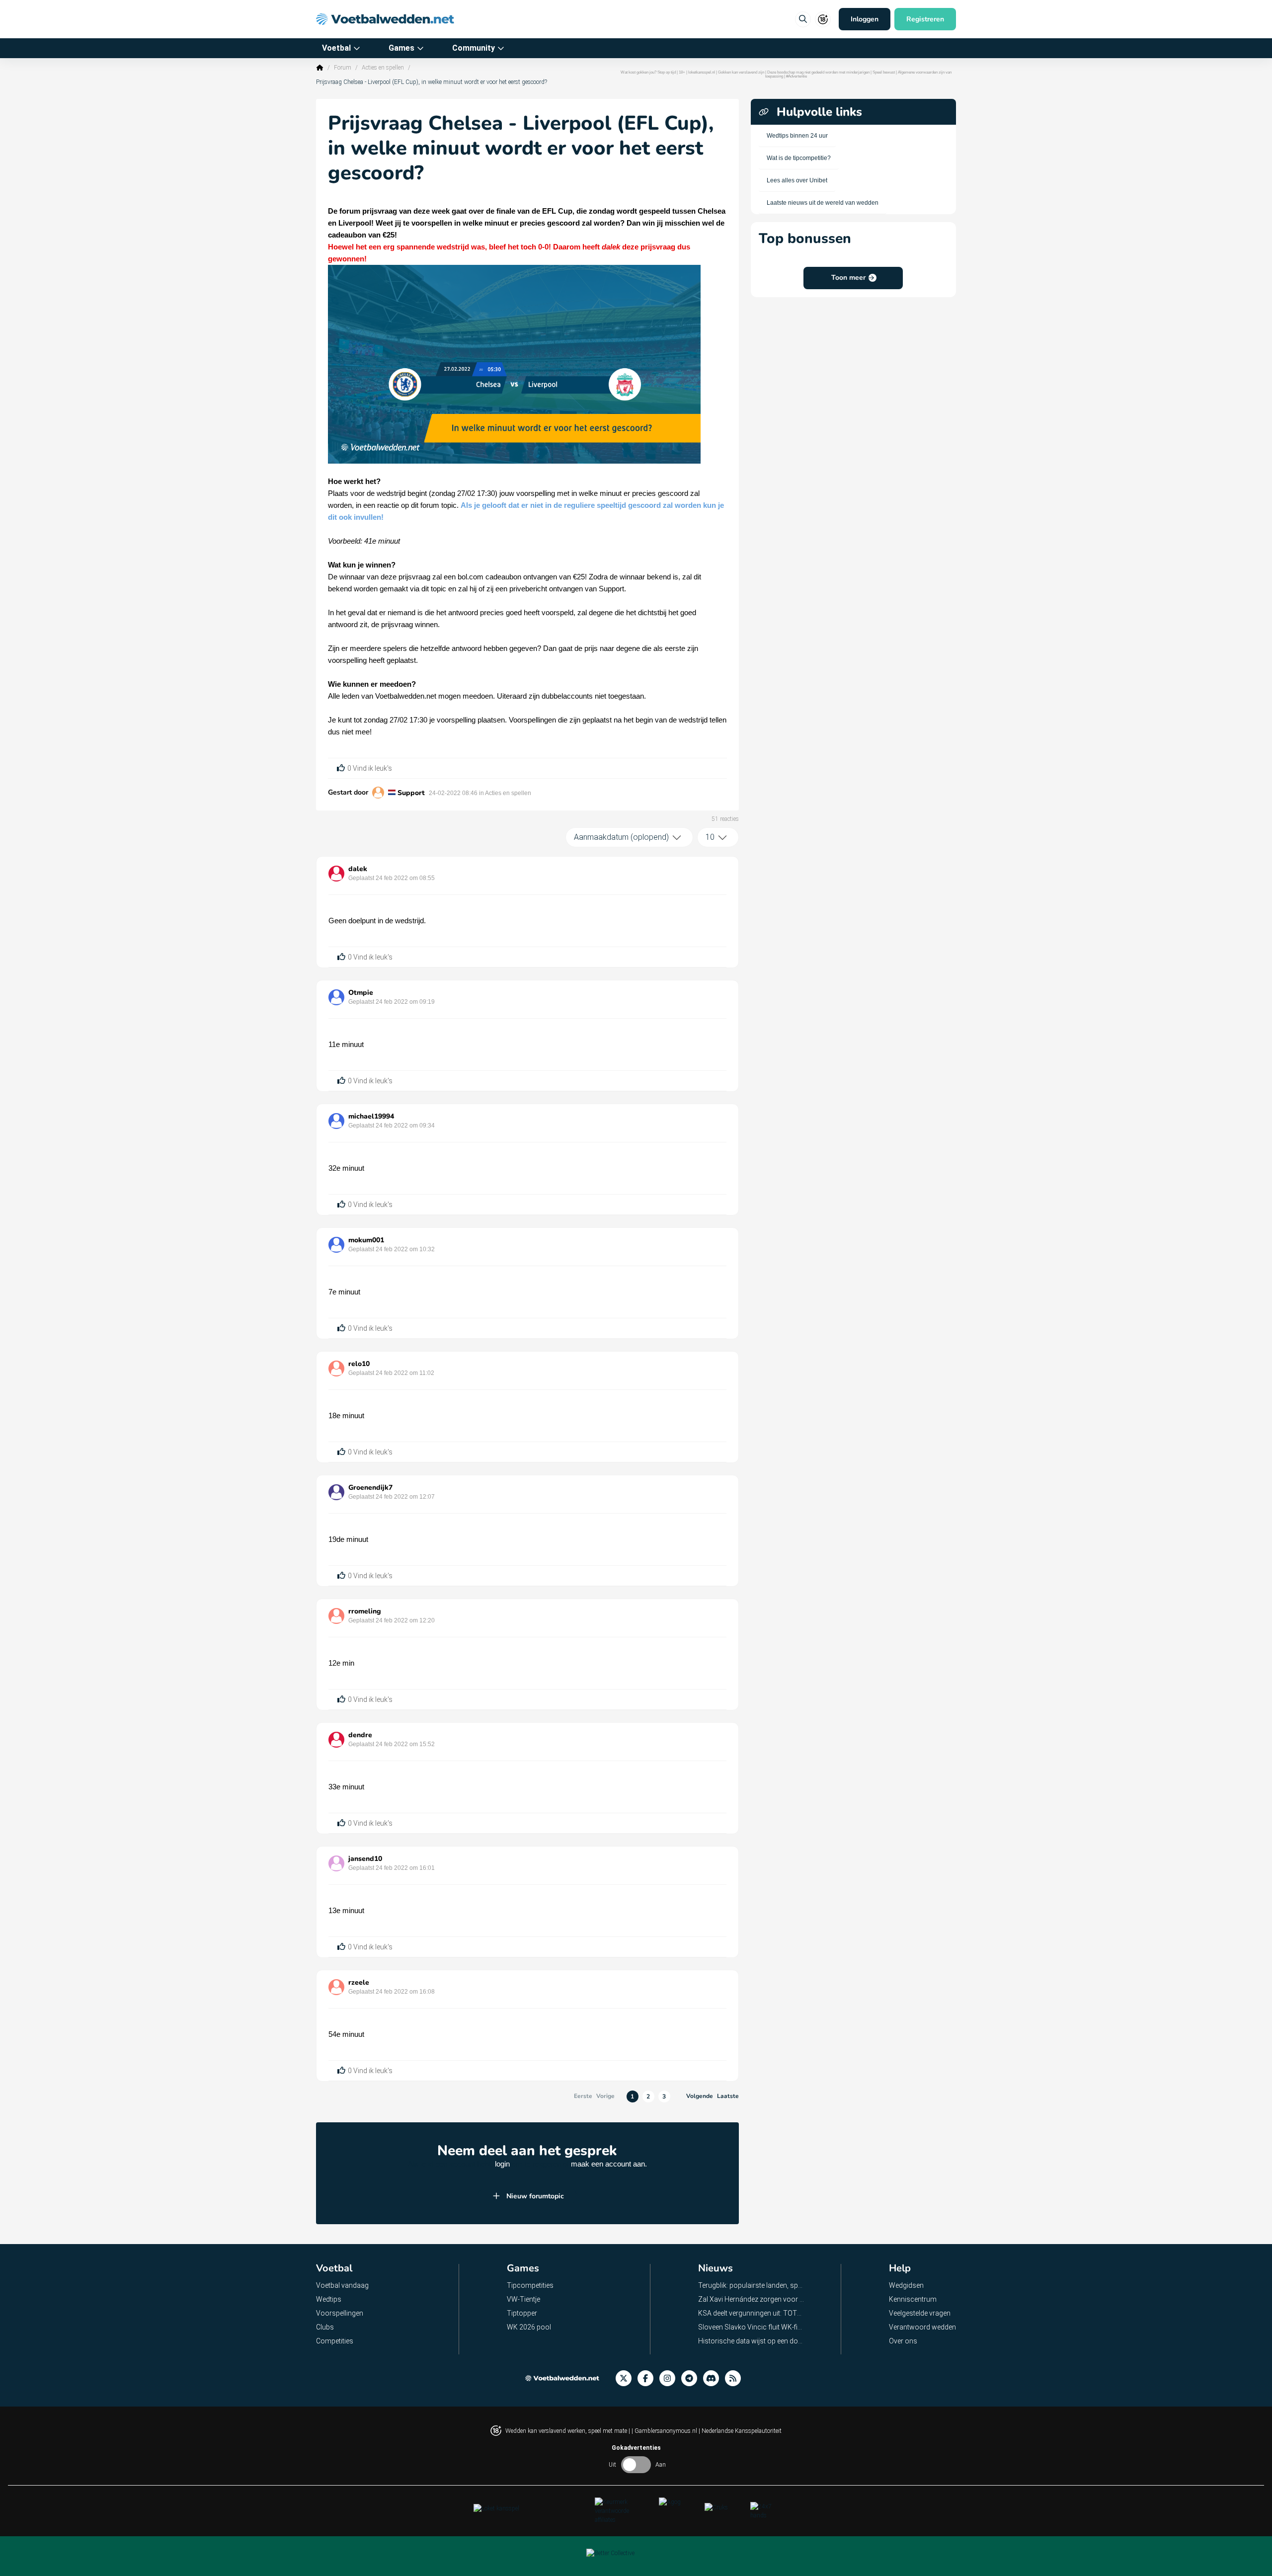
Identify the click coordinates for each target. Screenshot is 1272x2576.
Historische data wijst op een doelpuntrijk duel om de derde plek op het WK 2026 (752, 2341)
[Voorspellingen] (736, 2378)
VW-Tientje (523, 2299)
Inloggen (865, 19)
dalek (358, 869)
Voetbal (336, 48)
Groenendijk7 (370, 1488)
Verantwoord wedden (922, 2327)
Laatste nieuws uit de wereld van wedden (823, 203)
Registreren (925, 19)
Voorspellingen (340, 2313)
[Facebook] (648, 2378)
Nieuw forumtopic (535, 2196)
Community (474, 48)
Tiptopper (522, 2313)
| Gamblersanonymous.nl (665, 2431)
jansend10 (365, 1859)
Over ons (903, 2341)
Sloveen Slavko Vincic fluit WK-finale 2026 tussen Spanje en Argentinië (752, 2327)
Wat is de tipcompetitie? (799, 158)
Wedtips (329, 2299)
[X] (627, 2378)
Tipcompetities (530, 2285)
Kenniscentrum (913, 2299)
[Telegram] (692, 2378)
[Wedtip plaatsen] (803, 19)
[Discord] (714, 2378)
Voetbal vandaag (342, 2285)
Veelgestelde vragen (920, 2313)
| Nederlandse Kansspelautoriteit (740, 2431)
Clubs (325, 2327)
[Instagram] (670, 2378)
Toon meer (848, 278)
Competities (335, 2341)
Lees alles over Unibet (797, 180)
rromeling (365, 1611)
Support (411, 793)
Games (401, 48)
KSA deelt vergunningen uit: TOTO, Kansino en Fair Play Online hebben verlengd (752, 2313)
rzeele (359, 1982)
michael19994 (371, 1116)
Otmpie (361, 993)
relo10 (359, 1364)
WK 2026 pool (529, 2327)
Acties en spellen (383, 68)
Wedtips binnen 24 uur (797, 136)
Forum (343, 68)
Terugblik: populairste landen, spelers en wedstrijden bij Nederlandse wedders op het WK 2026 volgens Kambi (752, 2285)
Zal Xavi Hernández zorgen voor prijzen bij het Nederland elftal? (752, 2299)
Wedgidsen (906, 2285)
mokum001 (366, 1240)
